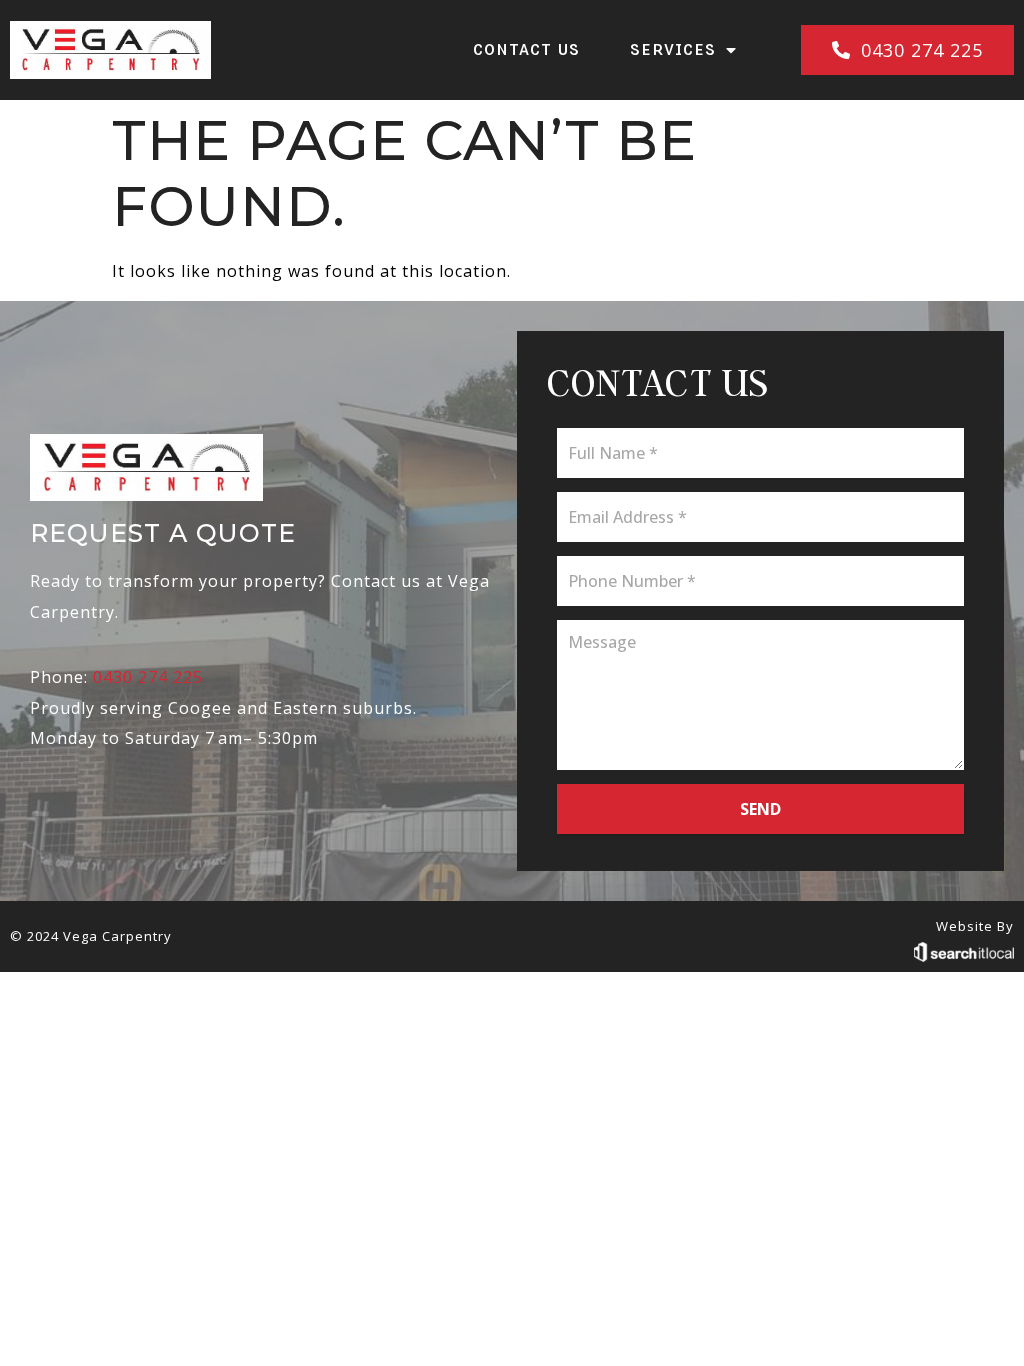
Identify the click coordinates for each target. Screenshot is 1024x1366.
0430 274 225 (148, 677)
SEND (760, 809)
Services (673, 49)
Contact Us (526, 49)
